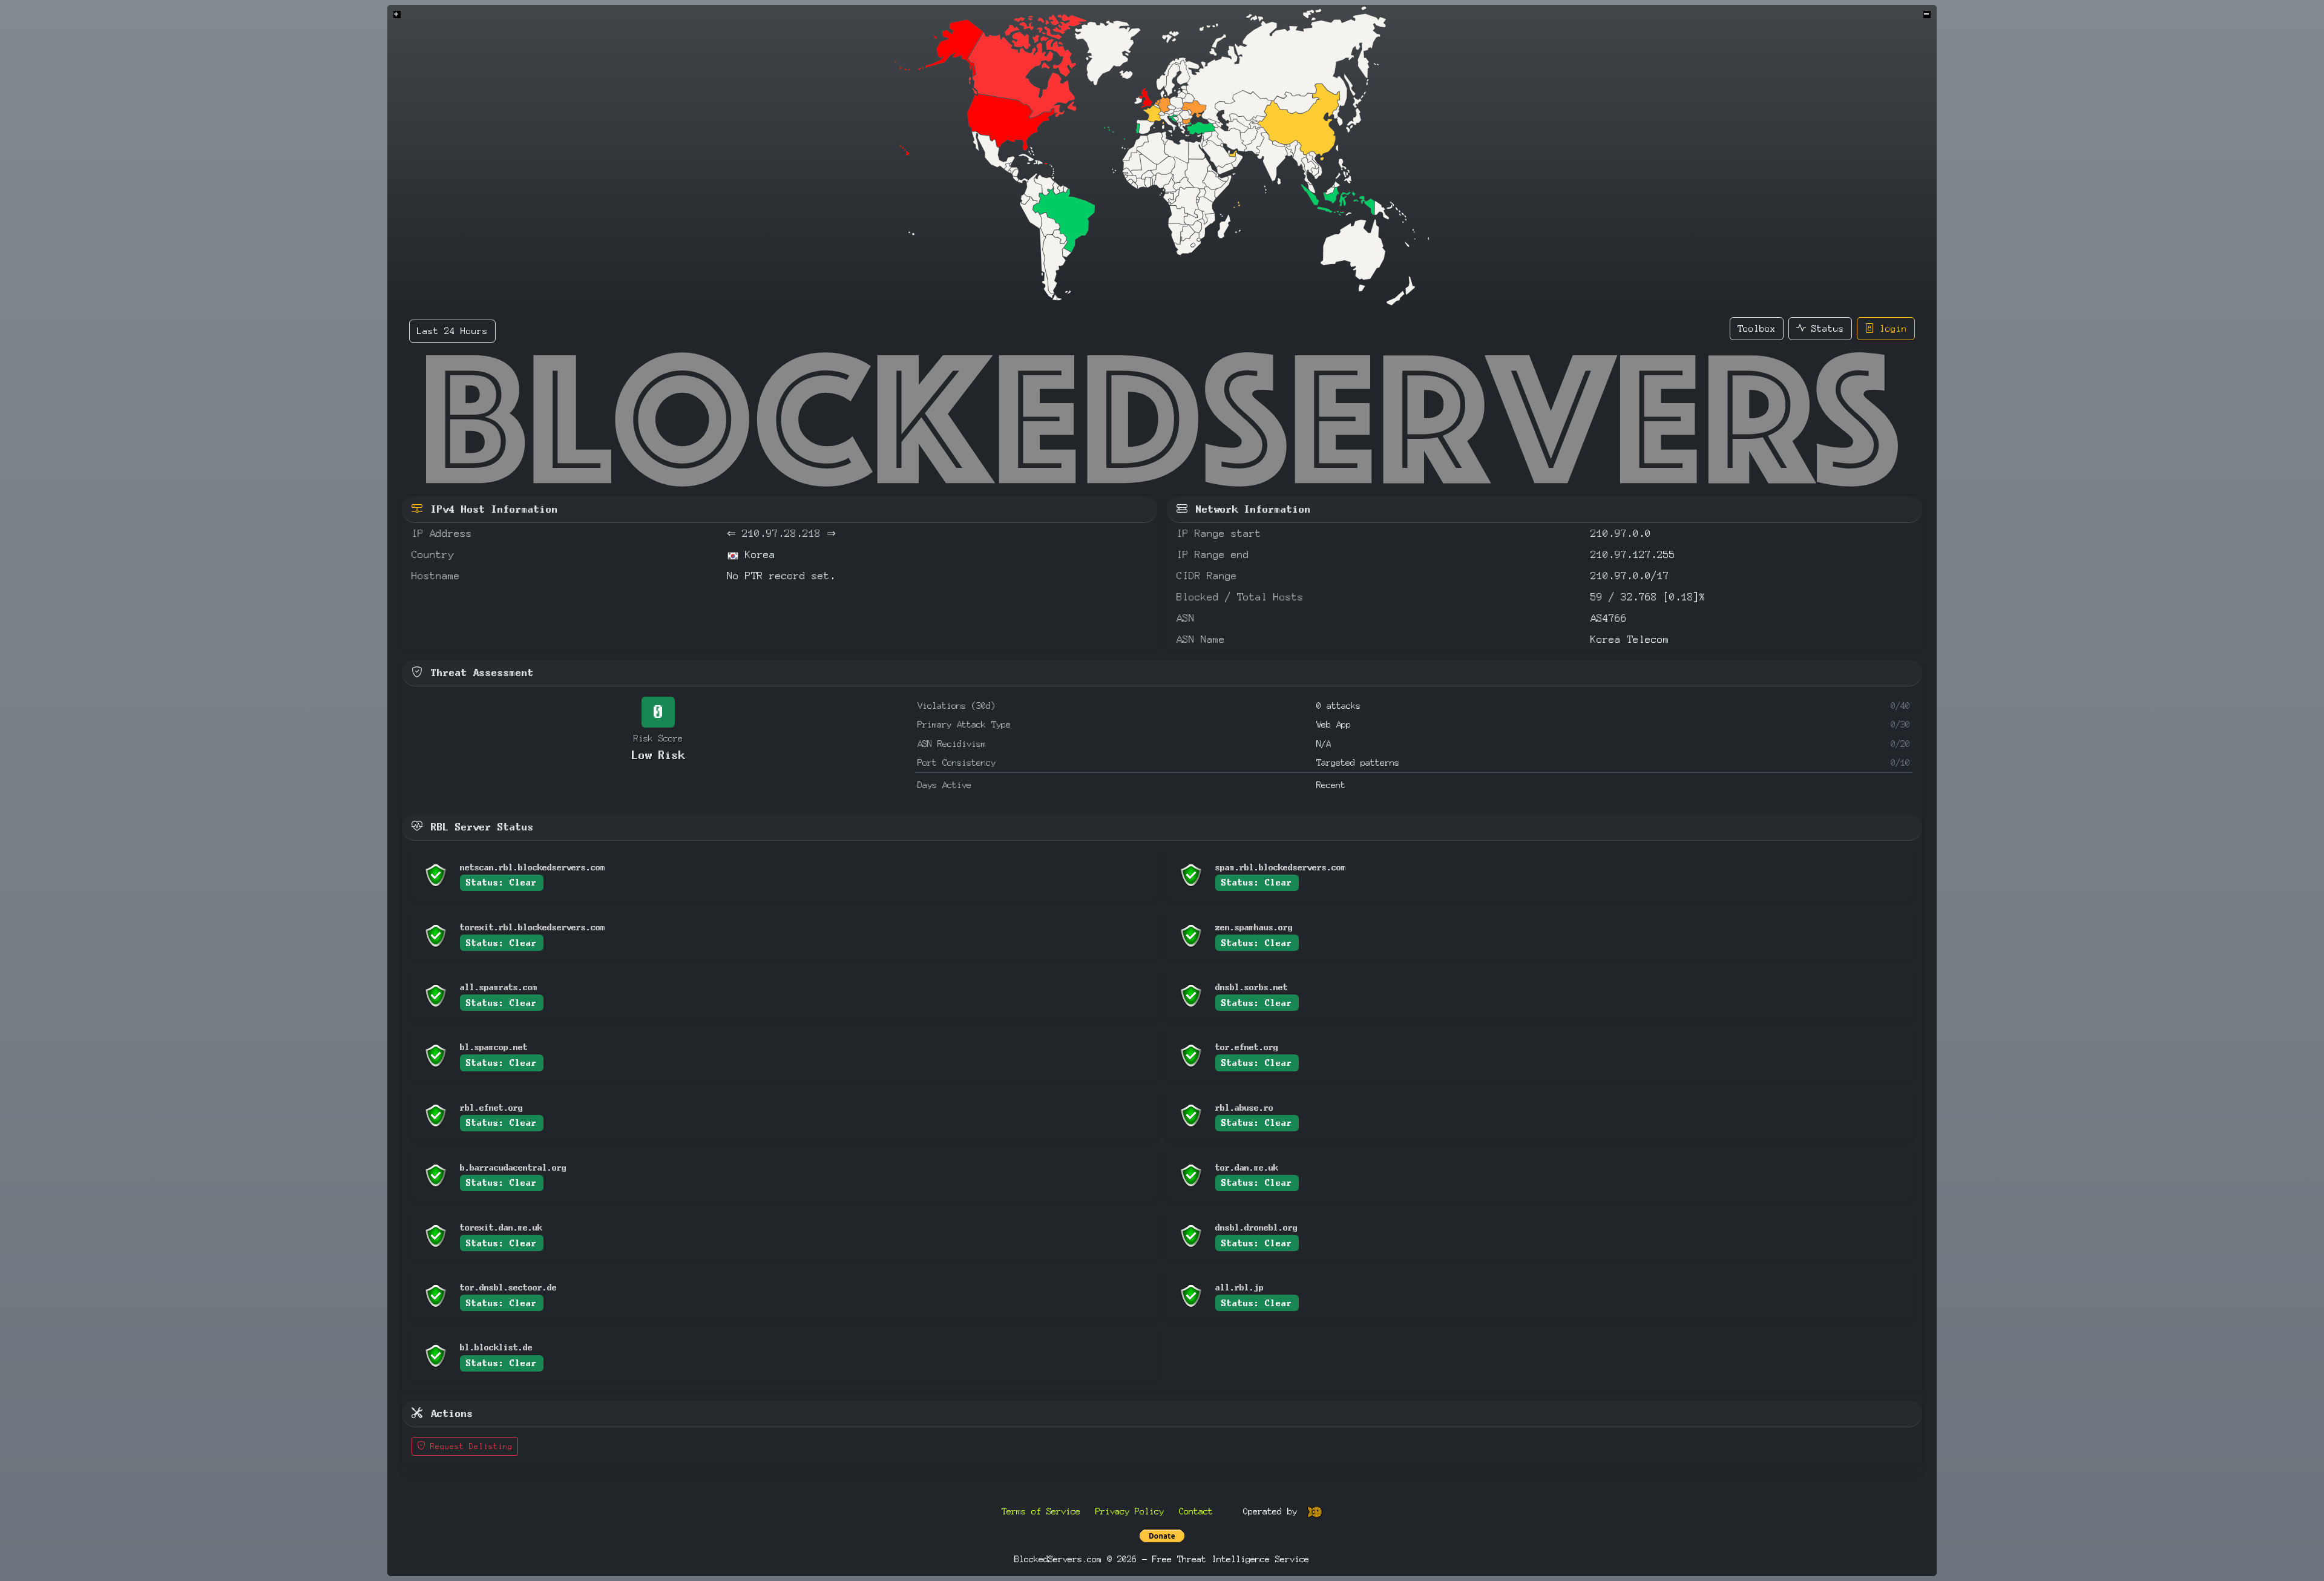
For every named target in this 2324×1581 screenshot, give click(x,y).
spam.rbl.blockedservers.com (1281, 867)
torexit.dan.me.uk (501, 1227)
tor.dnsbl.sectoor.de (508, 1287)
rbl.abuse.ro (1244, 1107)
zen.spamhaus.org (1254, 927)
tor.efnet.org (1247, 1047)
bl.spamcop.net (494, 1047)
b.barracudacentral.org (513, 1167)
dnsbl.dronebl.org (1256, 1227)
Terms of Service (1041, 1511)
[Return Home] (1162, 419)
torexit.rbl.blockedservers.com (533, 927)
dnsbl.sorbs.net (1252, 987)
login (1891, 328)
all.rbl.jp (1239, 1287)
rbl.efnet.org (491, 1107)
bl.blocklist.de (496, 1347)
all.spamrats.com (499, 987)
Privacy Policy (1130, 1511)
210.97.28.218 (781, 534)
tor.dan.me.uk (1247, 1167)
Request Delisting (469, 1446)
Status (1825, 328)
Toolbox (1757, 328)
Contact (1196, 1511)
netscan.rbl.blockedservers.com (533, 867)
